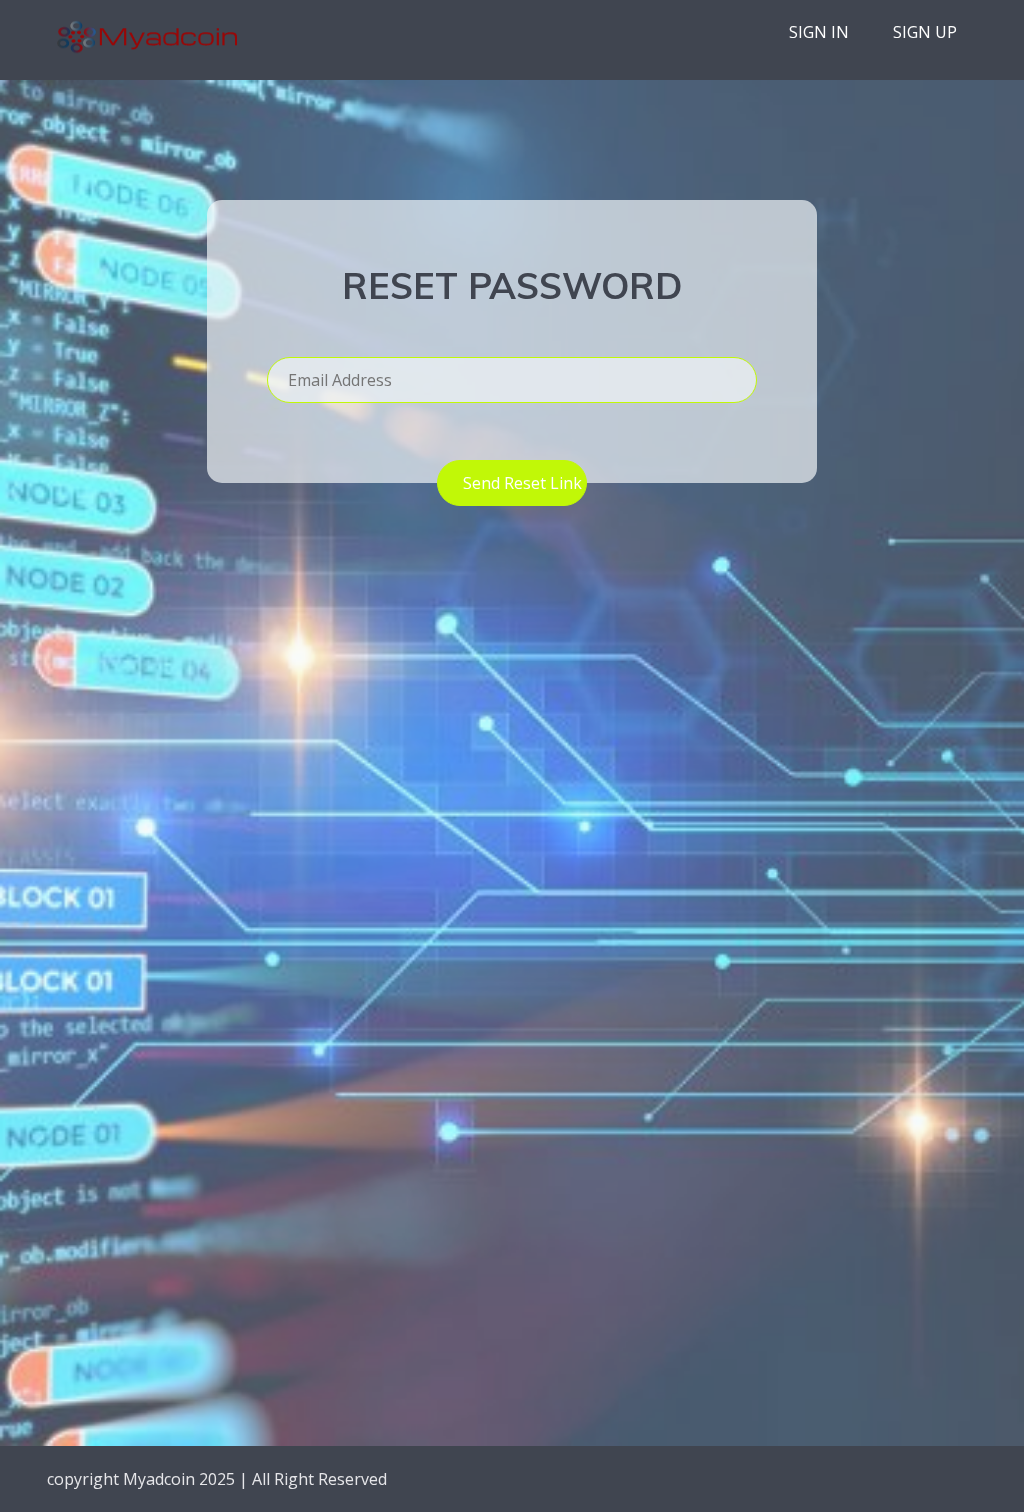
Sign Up (925, 32)
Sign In (819, 32)
